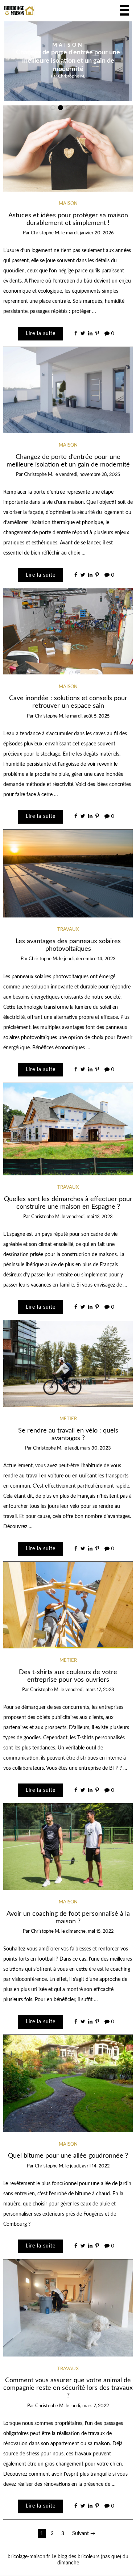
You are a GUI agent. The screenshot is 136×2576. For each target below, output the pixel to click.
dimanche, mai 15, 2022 (90, 1931)
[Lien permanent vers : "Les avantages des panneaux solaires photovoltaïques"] (68, 874)
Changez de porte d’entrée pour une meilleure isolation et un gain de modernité (68, 61)
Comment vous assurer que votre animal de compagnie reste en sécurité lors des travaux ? (68, 2388)
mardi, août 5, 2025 (90, 716)
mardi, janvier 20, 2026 (90, 233)
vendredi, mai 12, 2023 (90, 1217)
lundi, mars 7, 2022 (90, 2406)
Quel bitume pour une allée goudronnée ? (68, 2156)
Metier (68, 1419)
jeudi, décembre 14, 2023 (90, 959)
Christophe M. (72, 76)
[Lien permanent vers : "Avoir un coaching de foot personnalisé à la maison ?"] (68, 1847)
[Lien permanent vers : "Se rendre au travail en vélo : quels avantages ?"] (68, 1363)
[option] (68, 61)
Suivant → (84, 2534)
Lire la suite (41, 334)
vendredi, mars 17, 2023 (90, 1690)
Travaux (68, 930)
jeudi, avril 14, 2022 (90, 2166)
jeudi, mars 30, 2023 (90, 1448)
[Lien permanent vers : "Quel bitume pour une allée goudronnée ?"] (68, 2083)
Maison (68, 46)
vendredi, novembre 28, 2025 (90, 475)
